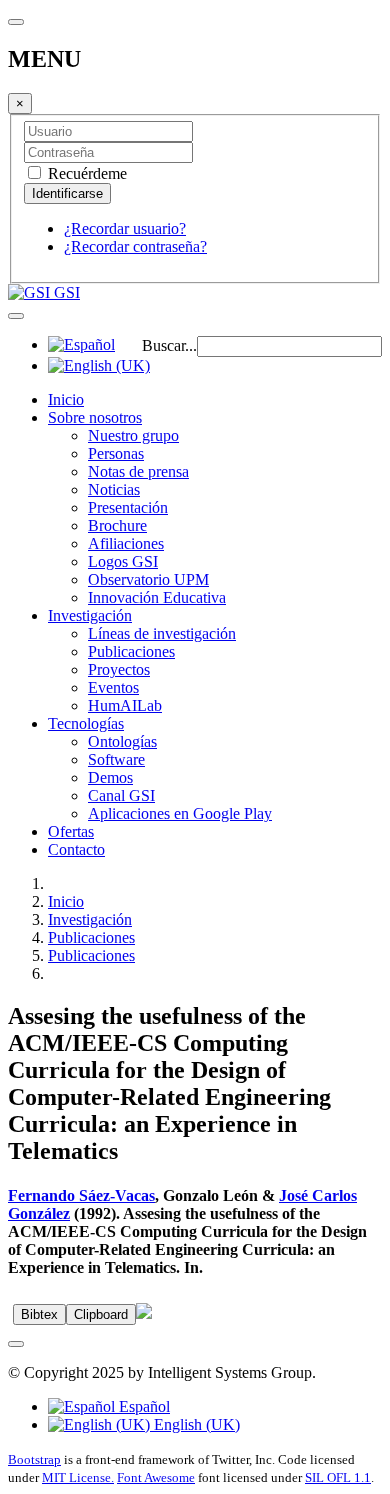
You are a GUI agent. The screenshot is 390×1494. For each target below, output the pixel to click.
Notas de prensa (138, 471)
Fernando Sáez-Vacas (81, 1195)
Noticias (114, 489)
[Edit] (144, 1313)
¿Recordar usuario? (125, 228)
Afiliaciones (126, 543)
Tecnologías (86, 723)
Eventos (113, 687)
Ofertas (71, 831)
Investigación (90, 615)
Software (116, 759)
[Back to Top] (16, 1344)
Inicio (66, 399)
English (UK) (195, 1424)
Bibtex (39, 1314)
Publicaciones (131, 651)
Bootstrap (34, 1459)
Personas (116, 453)
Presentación (128, 507)
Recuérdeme (85, 173)
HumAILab (125, 705)
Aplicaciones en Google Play (180, 813)
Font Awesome (156, 1477)
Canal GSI (121, 795)
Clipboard (101, 1314)
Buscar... (169, 345)
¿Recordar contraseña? (135, 246)
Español (142, 1406)
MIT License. (78, 1477)
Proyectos (119, 669)
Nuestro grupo (133, 435)
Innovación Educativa (157, 597)
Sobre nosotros (95, 417)
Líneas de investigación (162, 633)
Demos (110, 777)
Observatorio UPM (148, 579)
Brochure (117, 525)
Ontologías (122, 741)
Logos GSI (123, 561)
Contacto (76, 849)
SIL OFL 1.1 (338, 1477)
